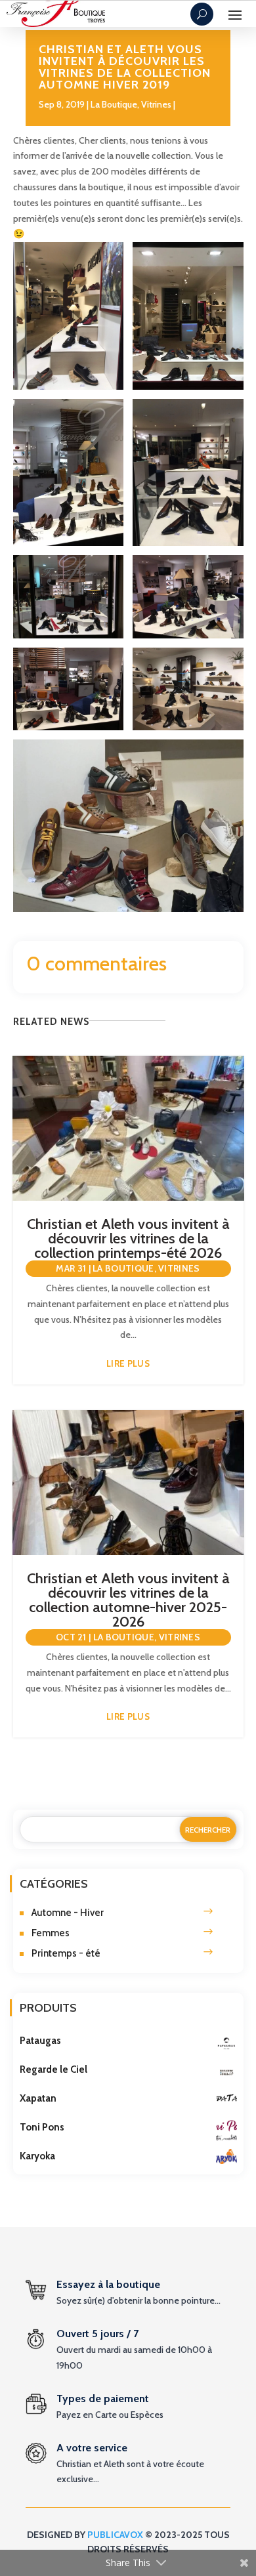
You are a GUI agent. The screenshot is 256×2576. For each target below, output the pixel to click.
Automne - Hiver (68, 1913)
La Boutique (114, 104)
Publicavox (115, 2535)
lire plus (128, 1363)
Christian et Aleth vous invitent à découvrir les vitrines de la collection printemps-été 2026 (128, 1238)
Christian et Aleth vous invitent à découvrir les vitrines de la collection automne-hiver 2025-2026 (128, 1600)
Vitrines (156, 104)
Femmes (51, 1933)
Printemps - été (66, 1953)
